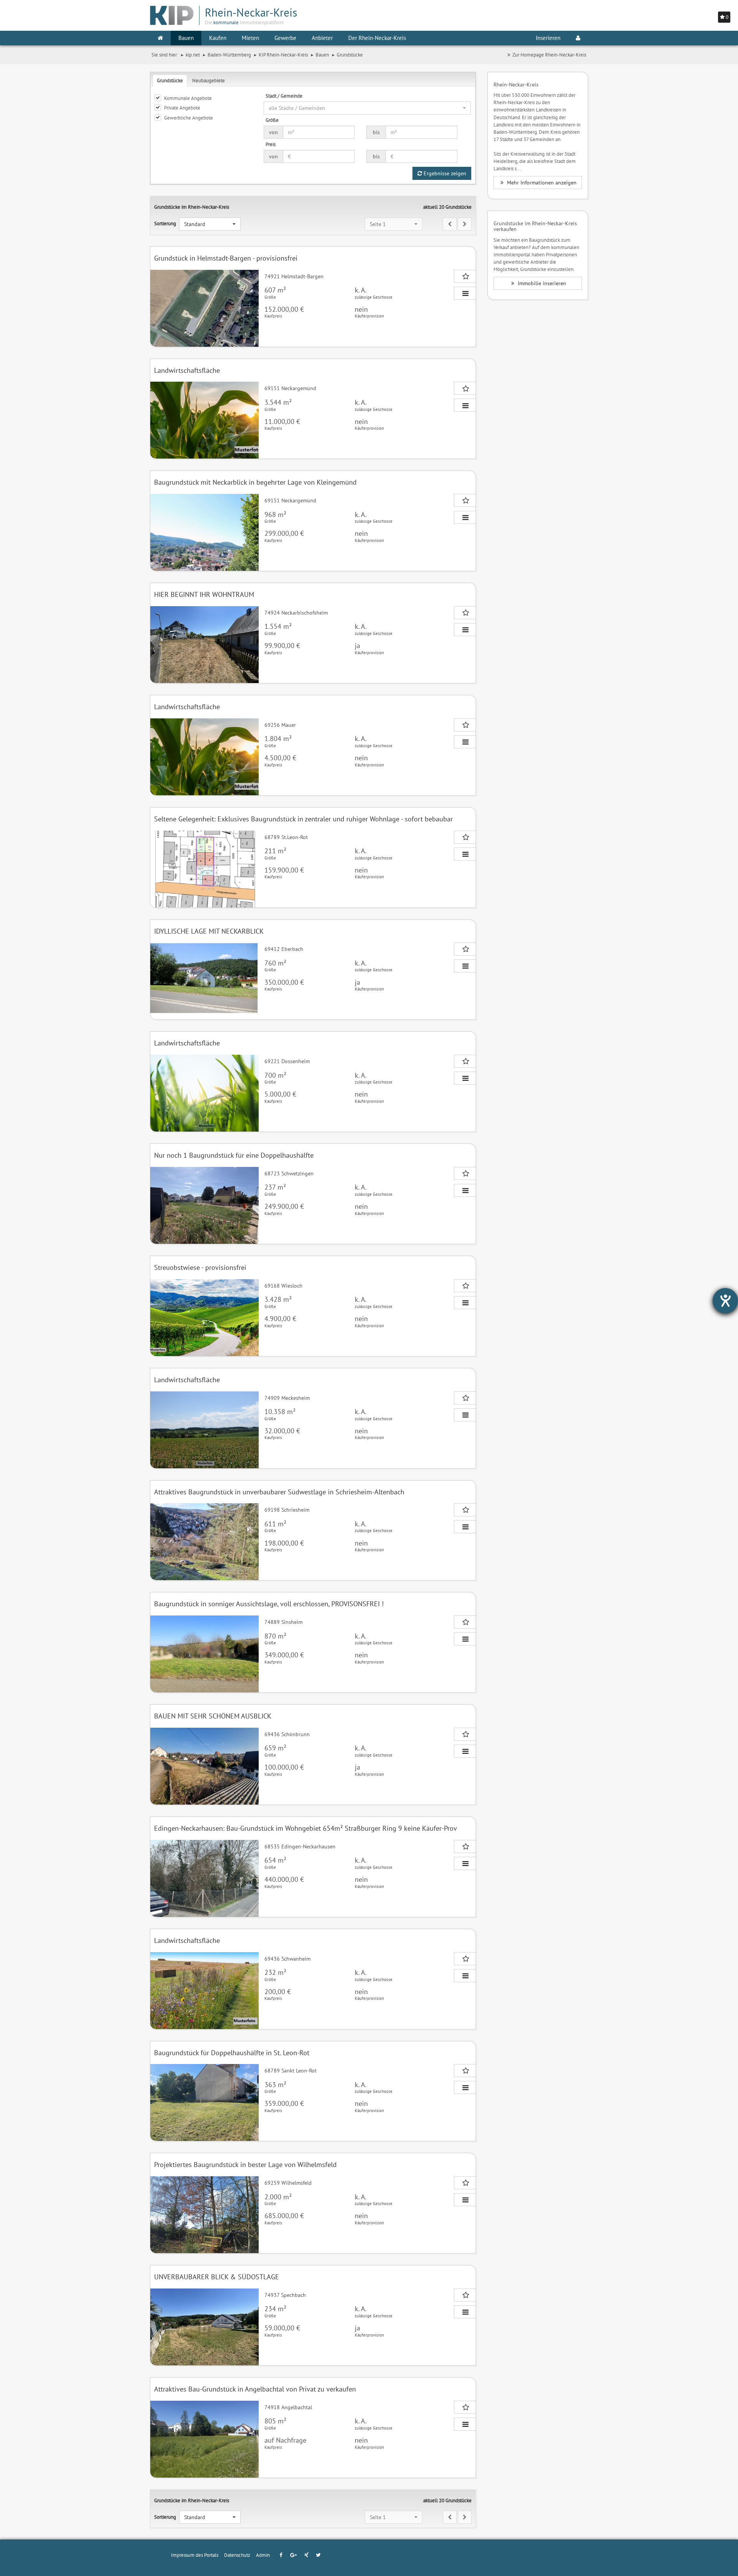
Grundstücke (170, 80)
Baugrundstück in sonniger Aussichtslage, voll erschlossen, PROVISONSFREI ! (269, 1604)
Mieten (250, 38)
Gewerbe (285, 38)
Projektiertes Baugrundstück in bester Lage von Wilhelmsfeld (245, 2165)
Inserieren (548, 38)
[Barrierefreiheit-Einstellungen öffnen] (725, 1301)
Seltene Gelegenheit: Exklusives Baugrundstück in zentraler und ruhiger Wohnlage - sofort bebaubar (303, 819)
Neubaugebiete (209, 80)
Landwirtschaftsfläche (187, 370)
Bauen (186, 38)
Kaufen (218, 38)
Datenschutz (237, 2555)
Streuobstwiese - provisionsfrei (200, 1267)
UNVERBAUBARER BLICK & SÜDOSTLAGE (217, 2277)
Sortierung (165, 223)
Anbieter (322, 38)
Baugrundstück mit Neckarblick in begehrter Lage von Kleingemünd (255, 482)
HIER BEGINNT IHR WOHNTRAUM (204, 594)
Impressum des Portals (195, 2555)
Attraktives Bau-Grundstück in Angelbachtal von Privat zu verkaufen (255, 2389)
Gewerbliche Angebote (189, 118)
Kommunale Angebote (188, 98)
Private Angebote (182, 108)
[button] (367, 108)
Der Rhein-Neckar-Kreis (377, 38)
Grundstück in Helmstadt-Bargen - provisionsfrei (226, 258)
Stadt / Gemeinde (284, 96)
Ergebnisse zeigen (444, 173)
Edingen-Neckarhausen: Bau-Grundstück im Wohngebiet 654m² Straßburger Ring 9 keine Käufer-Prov (306, 1828)
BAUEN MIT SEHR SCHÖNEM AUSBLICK (213, 1716)
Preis (271, 144)
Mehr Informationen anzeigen (541, 183)
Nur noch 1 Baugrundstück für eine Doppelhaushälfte (234, 1155)
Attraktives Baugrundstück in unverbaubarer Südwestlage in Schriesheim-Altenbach (279, 1492)
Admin (263, 2555)
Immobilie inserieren (541, 283)
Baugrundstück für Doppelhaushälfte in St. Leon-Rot (232, 2053)
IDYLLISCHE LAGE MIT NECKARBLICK (209, 931)
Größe (272, 120)
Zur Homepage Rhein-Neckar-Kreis (549, 55)
